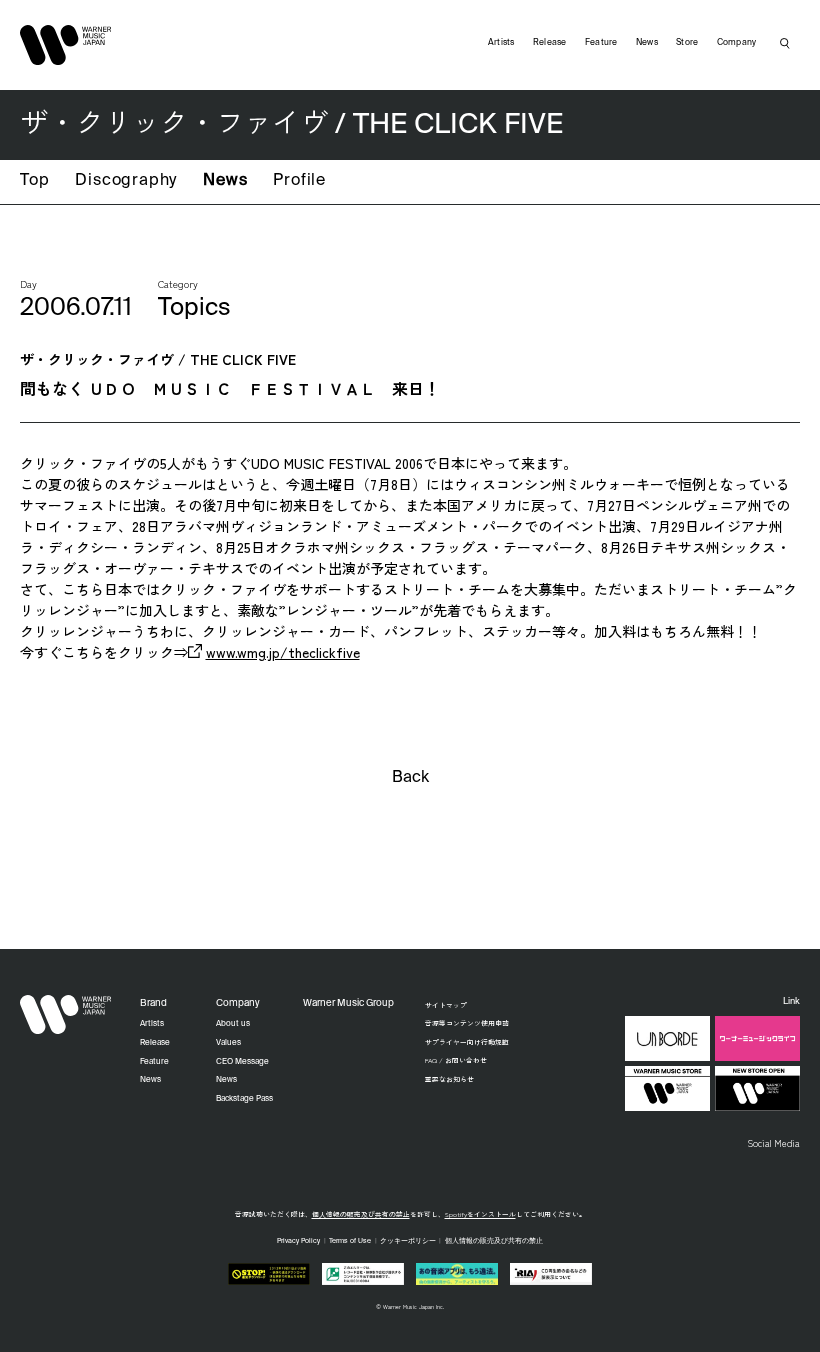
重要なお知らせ (449, 1079)
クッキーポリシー (408, 1241)
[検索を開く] (785, 43)
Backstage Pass (244, 1099)
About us (233, 1024)
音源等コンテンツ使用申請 (467, 1023)
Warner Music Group (348, 1003)
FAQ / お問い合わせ (456, 1060)
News (225, 181)
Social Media (773, 1143)
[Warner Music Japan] (66, 1015)
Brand (153, 1003)
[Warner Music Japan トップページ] (66, 45)
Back (410, 778)
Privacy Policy (298, 1241)
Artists (501, 42)
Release (550, 42)
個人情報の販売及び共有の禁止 (361, 1214)
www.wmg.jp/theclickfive (283, 652)
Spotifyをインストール (480, 1214)
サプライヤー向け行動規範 (467, 1042)
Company (737, 42)
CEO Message (242, 1062)
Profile (299, 181)
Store (687, 42)
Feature (601, 42)
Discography (126, 181)
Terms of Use (350, 1241)
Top (34, 181)
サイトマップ (446, 1005)
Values (228, 1043)
